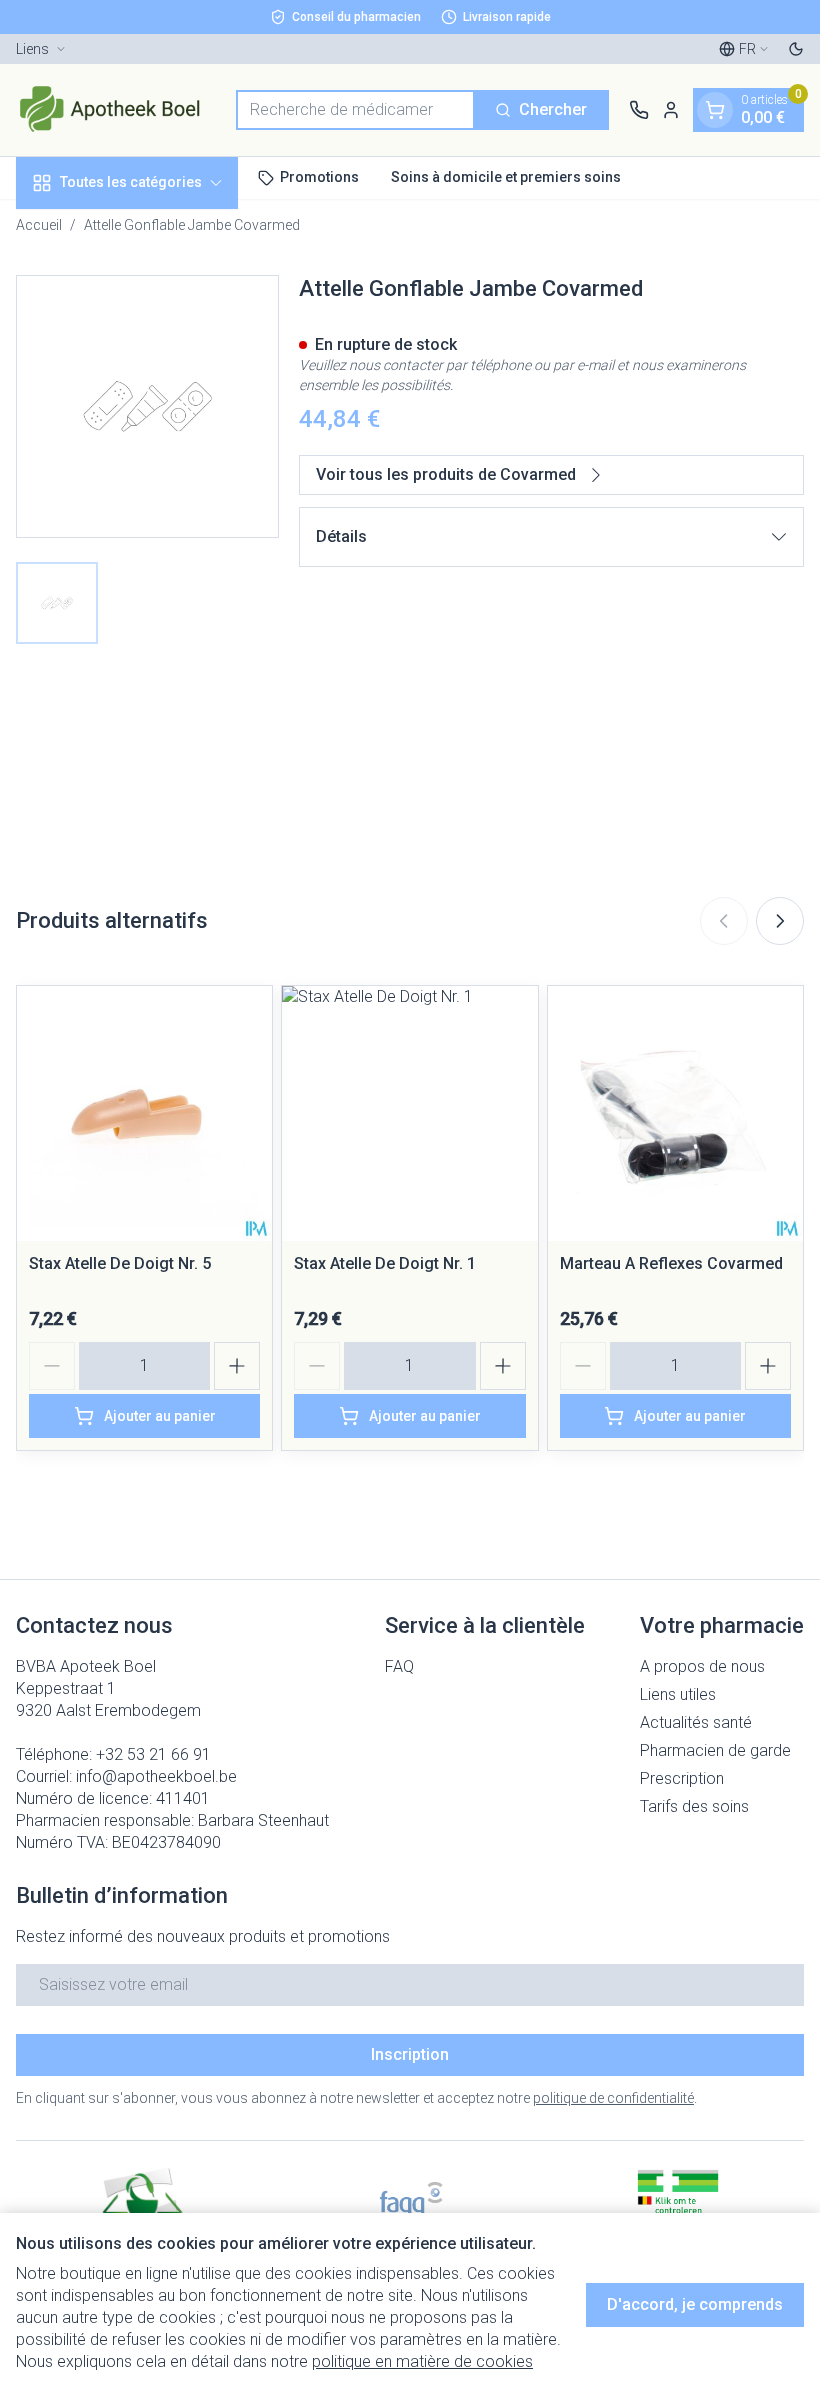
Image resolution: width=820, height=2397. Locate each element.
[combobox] (355, 110)
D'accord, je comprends (695, 2304)
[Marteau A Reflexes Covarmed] (675, 1113)
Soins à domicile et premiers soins (506, 177)
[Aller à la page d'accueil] (116, 110)
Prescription (682, 1778)
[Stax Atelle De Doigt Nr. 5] (144, 1113)
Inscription (410, 2054)
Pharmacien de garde (715, 1750)
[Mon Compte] (671, 110)
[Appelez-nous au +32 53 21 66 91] (639, 110)
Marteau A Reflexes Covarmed (671, 1263)
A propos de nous (702, 1666)
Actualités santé (696, 1722)
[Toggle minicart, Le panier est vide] (715, 110)
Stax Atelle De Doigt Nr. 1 (385, 1263)
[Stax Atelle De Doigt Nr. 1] (409, 1113)
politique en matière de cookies (422, 2361)
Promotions (319, 177)
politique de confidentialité (613, 2098)
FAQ (399, 1666)
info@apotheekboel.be (156, 1776)
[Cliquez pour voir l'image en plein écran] (147, 406)
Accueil (39, 225)
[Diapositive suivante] (780, 921)
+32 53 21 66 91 (153, 1754)
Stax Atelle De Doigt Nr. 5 (120, 1263)
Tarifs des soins (694, 1806)
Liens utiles (678, 1694)
